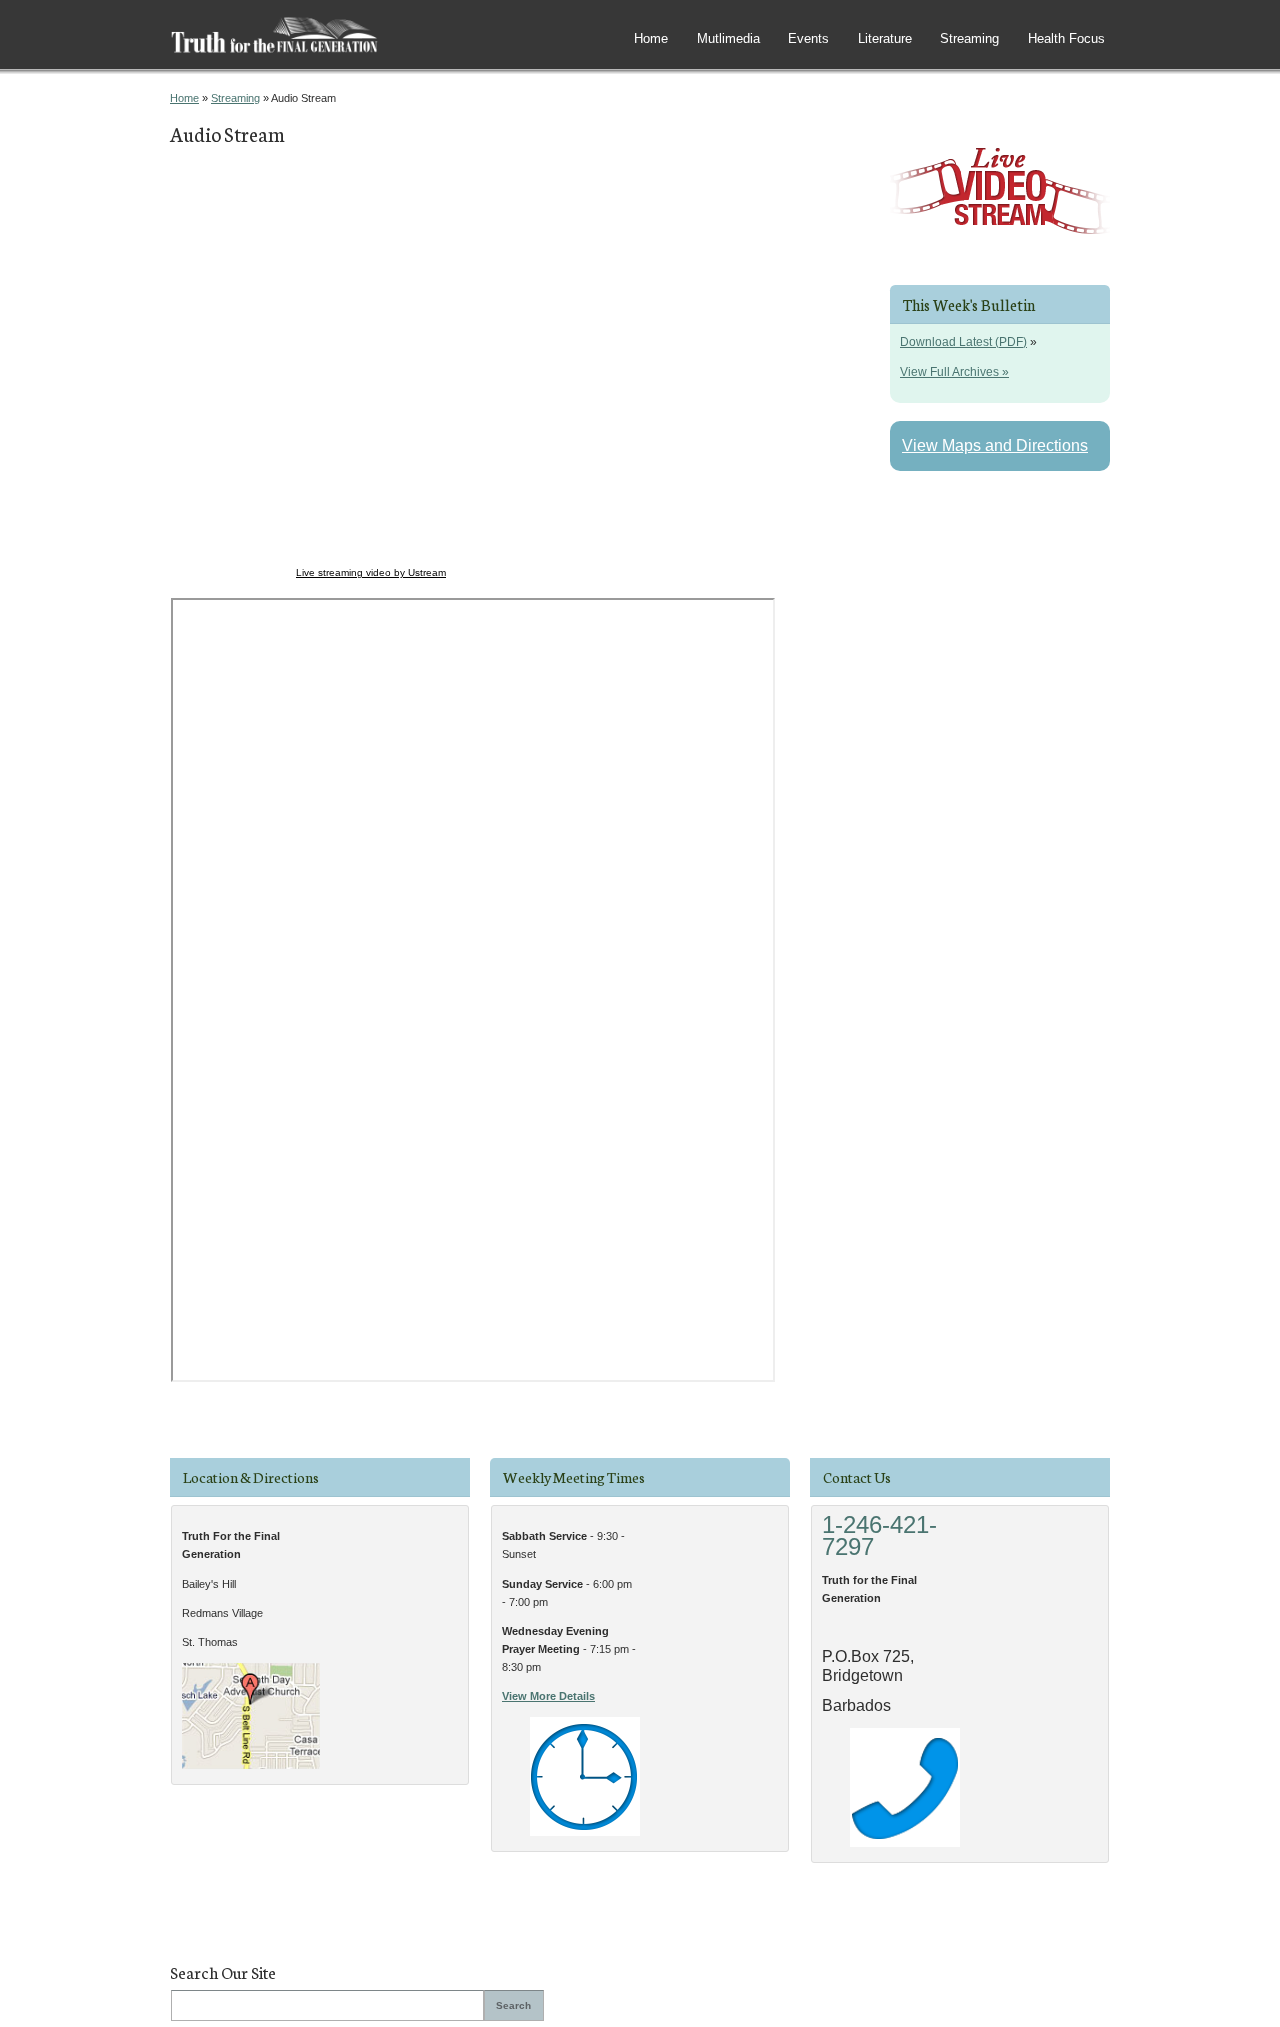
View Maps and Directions (995, 445)
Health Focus (1066, 38)
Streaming (969, 38)
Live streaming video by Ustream (371, 572)
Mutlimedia (728, 38)
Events (808, 38)
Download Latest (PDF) (963, 342)
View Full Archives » (954, 372)
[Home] (274, 51)
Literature (885, 38)
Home (651, 38)
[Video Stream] (1000, 246)
